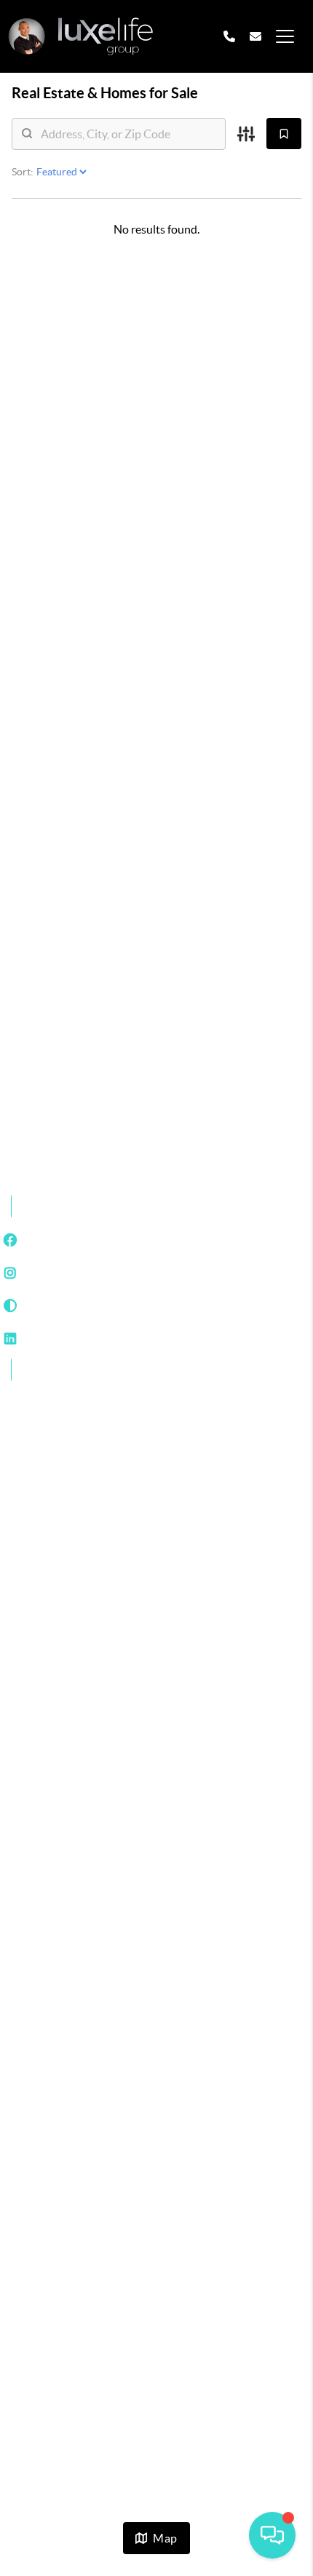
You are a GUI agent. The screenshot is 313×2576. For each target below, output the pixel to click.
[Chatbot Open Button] (272, 2535)
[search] (128, 134)
